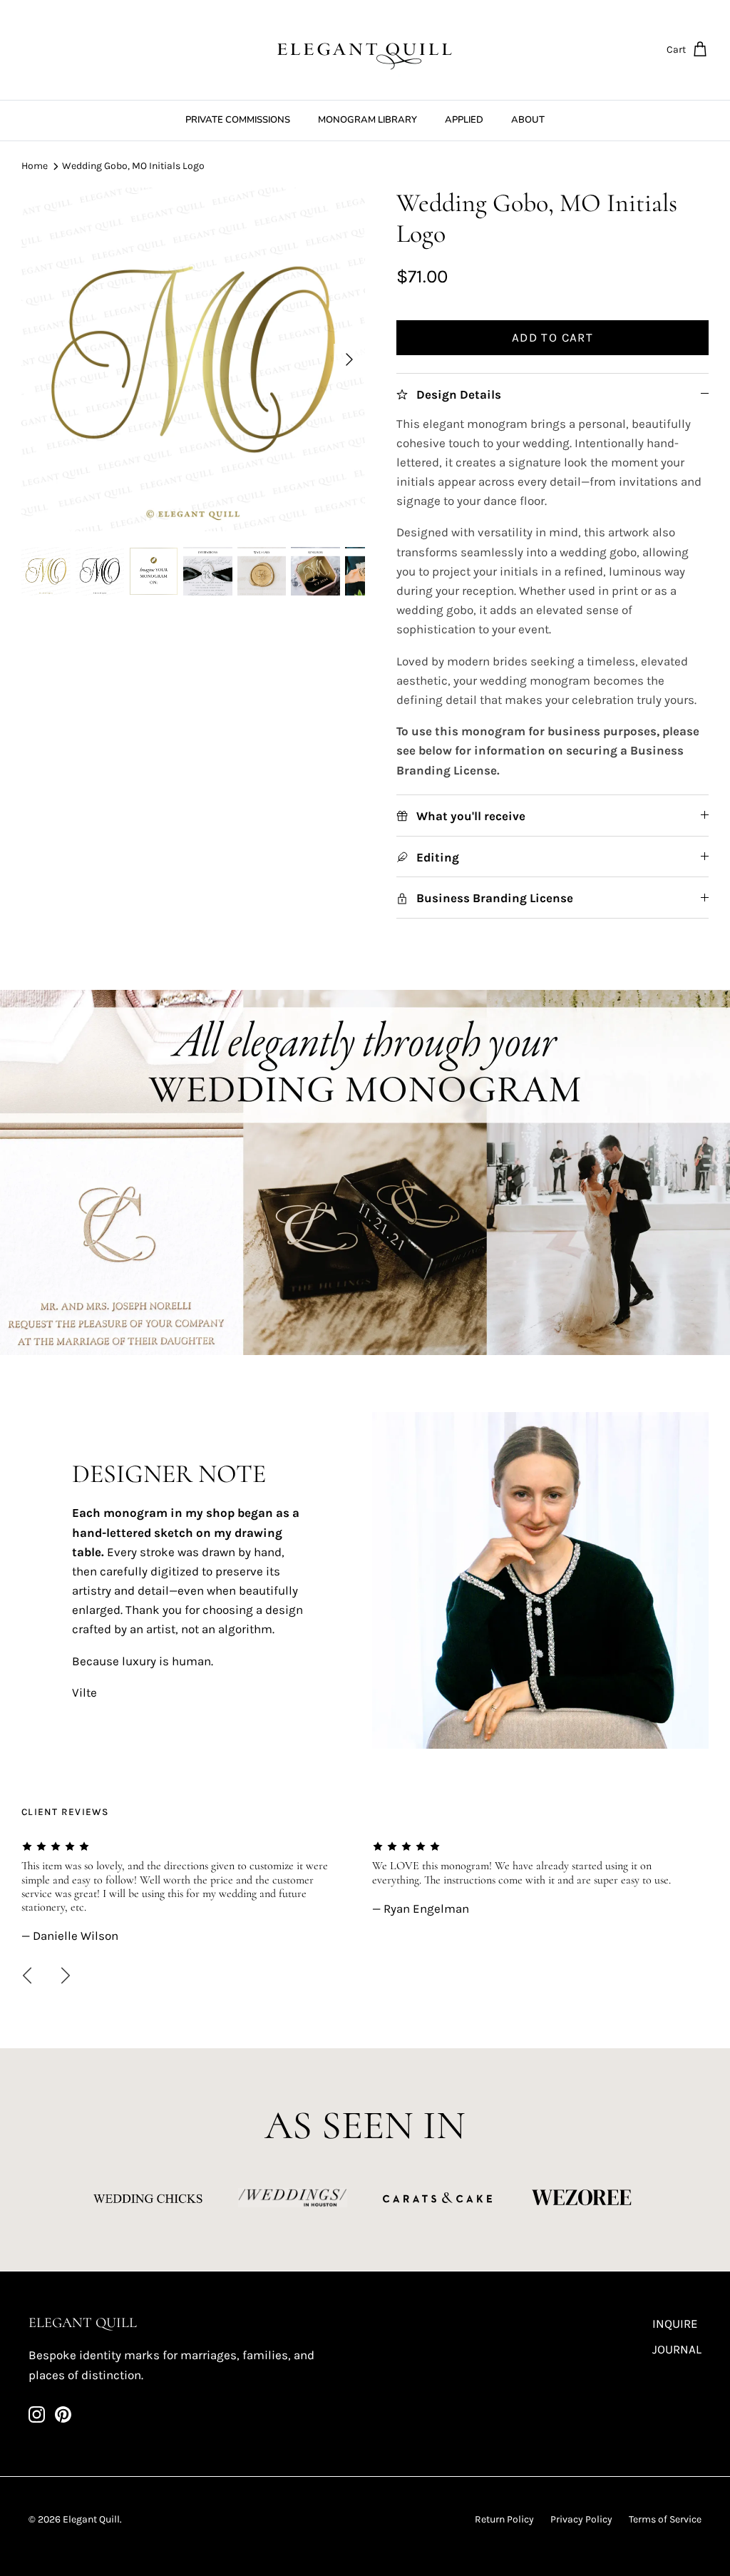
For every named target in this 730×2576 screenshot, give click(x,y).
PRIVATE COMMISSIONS (238, 120)
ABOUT (528, 120)
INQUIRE (675, 2324)
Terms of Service (665, 2519)
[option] (193, 359)
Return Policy (504, 2519)
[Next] (349, 359)
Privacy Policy (581, 2519)
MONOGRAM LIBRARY (367, 120)
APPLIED (464, 120)
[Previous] (27, 1976)
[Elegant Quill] (365, 50)
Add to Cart (552, 337)
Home (35, 166)
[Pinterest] (63, 2414)
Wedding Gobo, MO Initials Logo (133, 166)
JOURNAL (677, 2349)
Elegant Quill (91, 2519)
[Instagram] (37, 2414)
